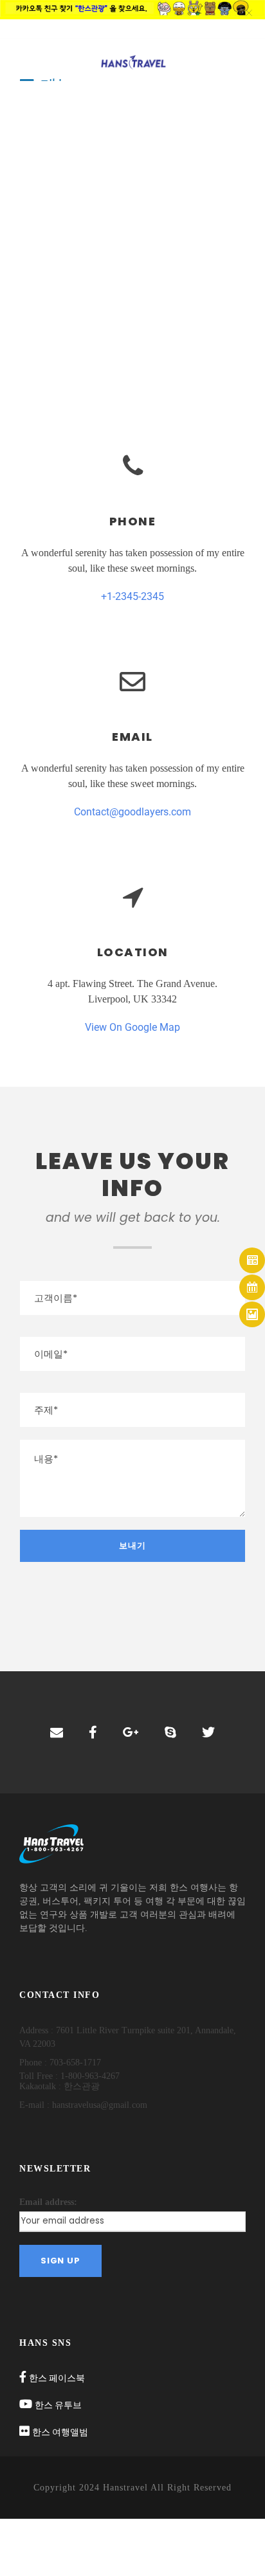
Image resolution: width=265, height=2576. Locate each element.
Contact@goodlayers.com (132, 812)
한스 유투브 (58, 2405)
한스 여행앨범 (60, 2432)
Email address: (48, 2202)
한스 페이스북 (57, 2378)
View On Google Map (132, 1027)
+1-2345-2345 (132, 596)
